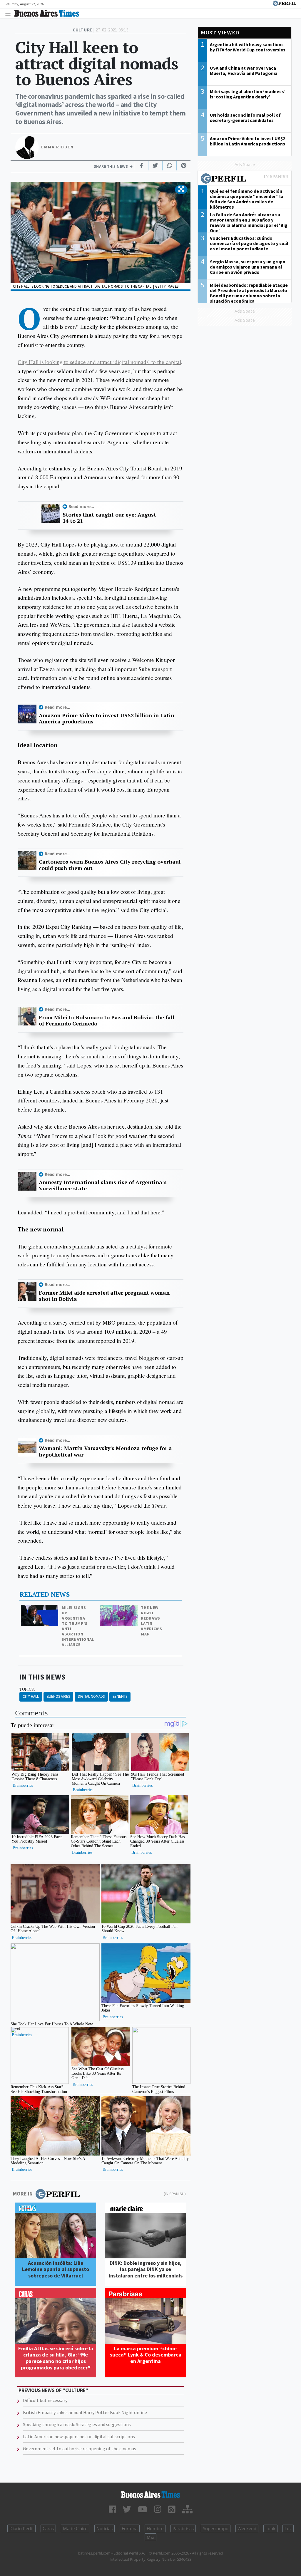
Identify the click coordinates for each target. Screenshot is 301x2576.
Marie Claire (75, 2528)
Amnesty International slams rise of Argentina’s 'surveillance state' (103, 1185)
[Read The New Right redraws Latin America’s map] (119, 1609)
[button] (181, 190)
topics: (27, 1689)
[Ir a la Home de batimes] (150, 2495)
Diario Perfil (21, 2528)
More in (23, 2194)
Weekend (247, 2528)
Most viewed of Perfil (245, 179)
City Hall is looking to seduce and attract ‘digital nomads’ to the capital (99, 362)
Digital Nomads (91, 1696)
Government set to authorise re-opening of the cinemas (80, 2448)
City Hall (31, 1696)
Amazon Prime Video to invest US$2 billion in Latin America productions (107, 719)
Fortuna (130, 2528)
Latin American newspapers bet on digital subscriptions (79, 2436)
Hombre (155, 2528)
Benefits (120, 1696)
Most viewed (220, 32)
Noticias (104, 2528)
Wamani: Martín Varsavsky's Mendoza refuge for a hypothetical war (105, 1451)
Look (270, 2528)
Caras (48, 2528)
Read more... (81, 506)
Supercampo (216, 2528)
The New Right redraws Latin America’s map (151, 1621)
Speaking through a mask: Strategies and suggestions (77, 2424)
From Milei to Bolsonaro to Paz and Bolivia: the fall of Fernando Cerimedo (107, 1021)
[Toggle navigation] (10, 13)
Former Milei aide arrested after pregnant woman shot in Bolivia (104, 1296)
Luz (288, 2528)
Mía (150, 2537)
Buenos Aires (58, 1696)
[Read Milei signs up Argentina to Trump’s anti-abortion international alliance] (40, 1609)
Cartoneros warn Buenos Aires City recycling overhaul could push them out (110, 865)
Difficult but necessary (45, 2400)
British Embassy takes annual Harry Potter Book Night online (85, 2412)
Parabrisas (183, 2528)
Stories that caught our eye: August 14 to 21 (109, 518)
